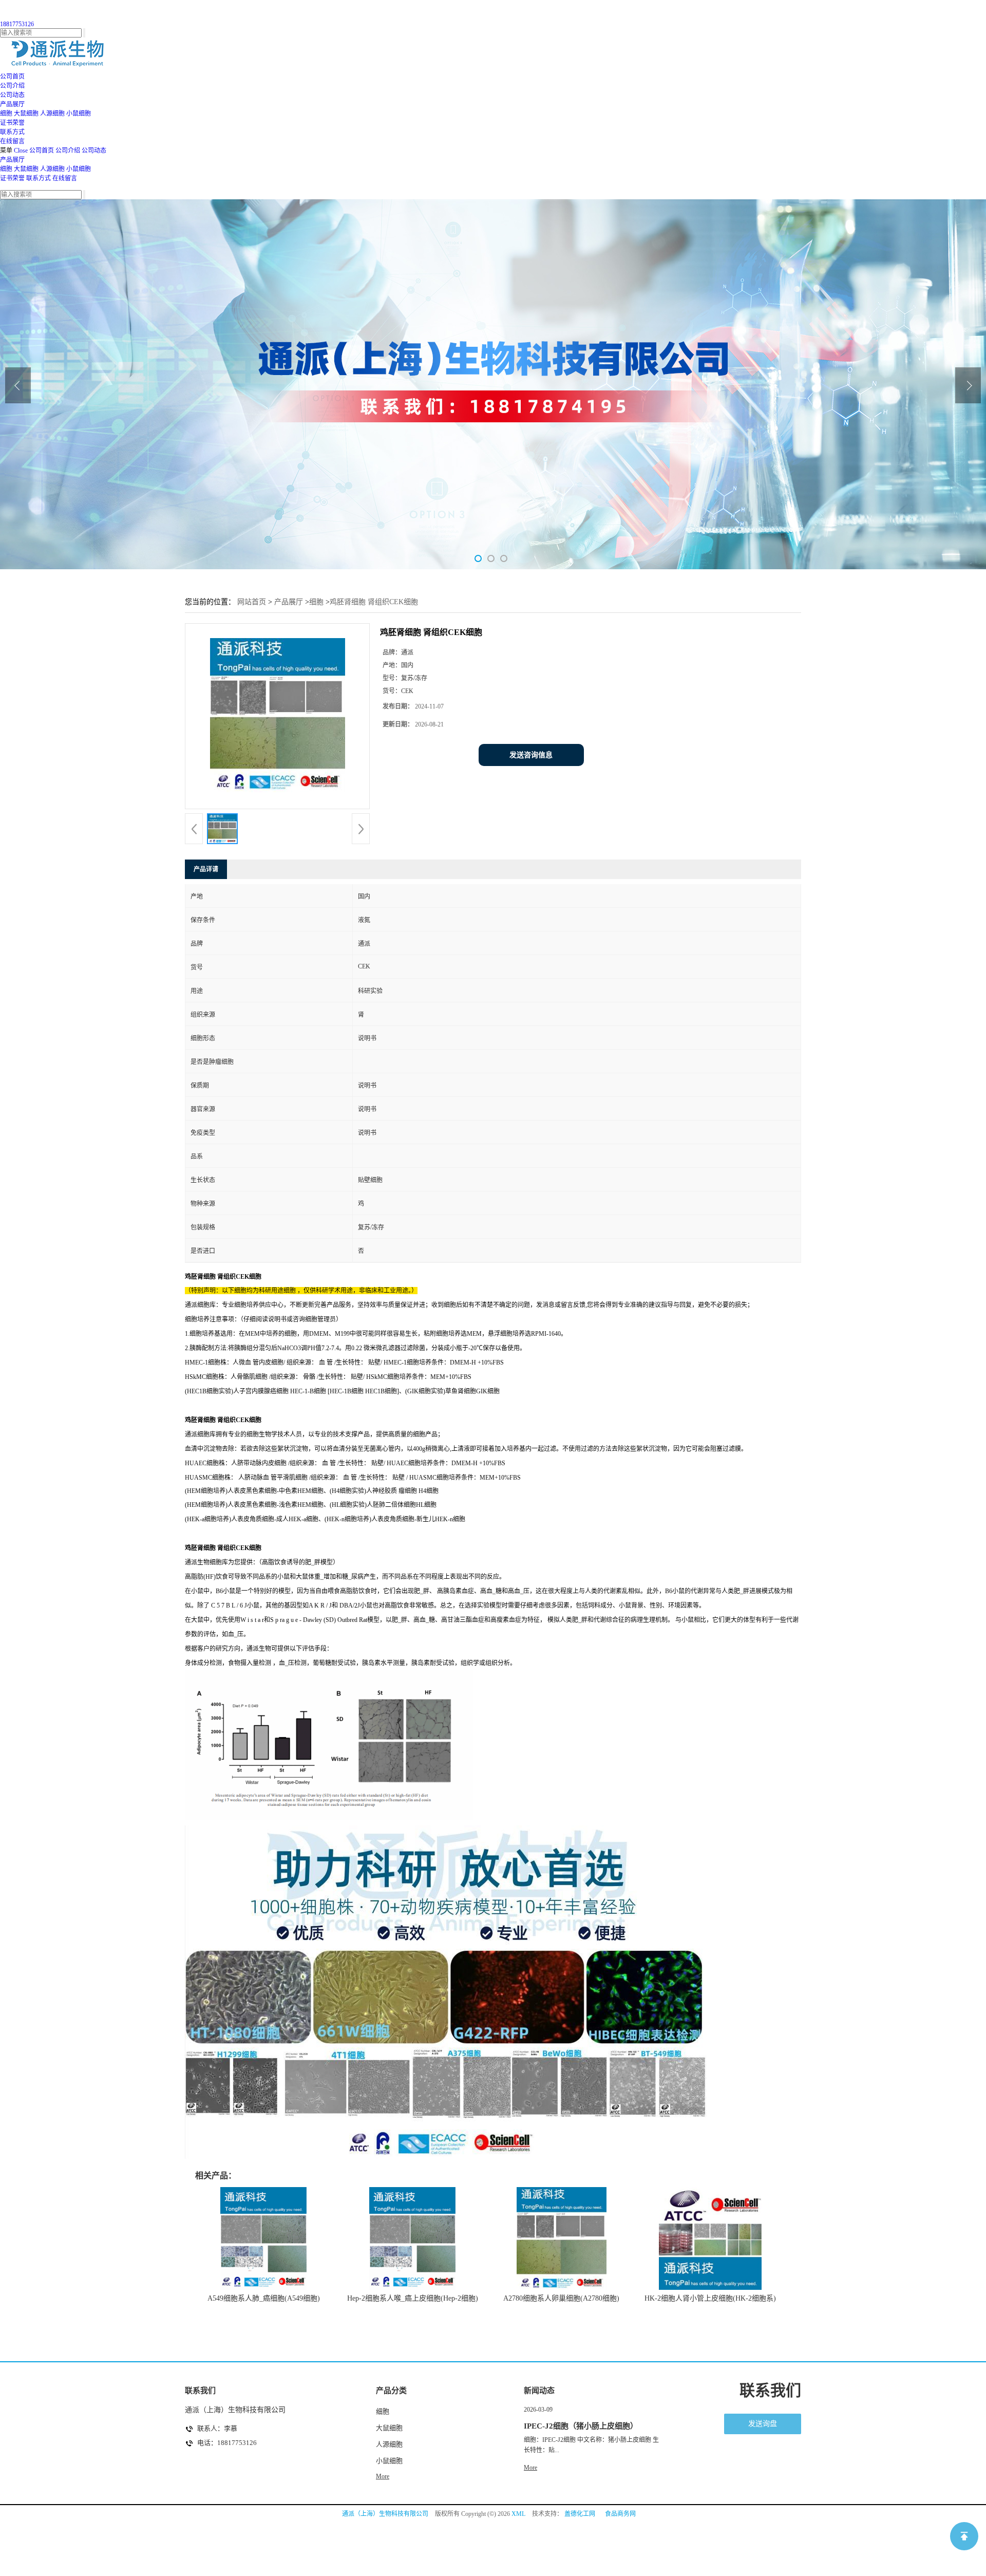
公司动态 (94, 151)
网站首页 (252, 602)
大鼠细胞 (26, 114)
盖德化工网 (580, 2514)
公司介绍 (68, 151)
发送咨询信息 (531, 755)
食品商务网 (620, 2514)
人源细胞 (52, 114)
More (383, 2476)
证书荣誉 (12, 178)
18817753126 (17, 24)
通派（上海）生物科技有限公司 (385, 2514)
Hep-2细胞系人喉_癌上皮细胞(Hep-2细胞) (413, 2298)
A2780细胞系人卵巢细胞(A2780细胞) (561, 2298)
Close (21, 151)
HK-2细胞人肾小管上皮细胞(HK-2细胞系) (710, 2298)
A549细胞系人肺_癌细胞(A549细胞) (264, 2298)
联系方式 (39, 178)
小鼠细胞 (79, 114)
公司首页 (42, 151)
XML (518, 2514)
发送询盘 (763, 2424)
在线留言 (65, 178)
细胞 (6, 114)
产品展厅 (12, 160)
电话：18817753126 (227, 2443)
